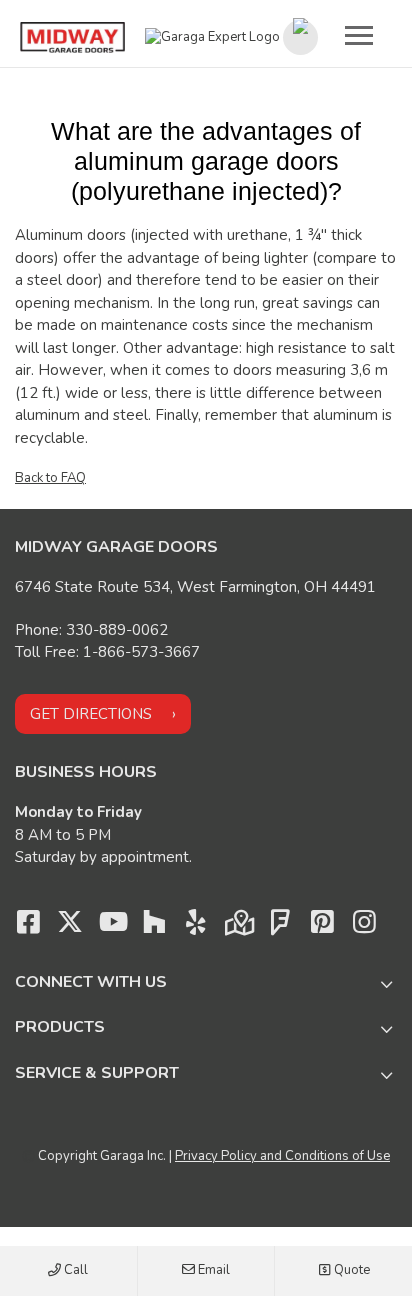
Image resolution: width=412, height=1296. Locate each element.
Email (212, 1270)
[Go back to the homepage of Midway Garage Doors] (72, 38)
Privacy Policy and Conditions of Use (282, 1156)
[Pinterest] (322, 927)
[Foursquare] (280, 927)
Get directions (91, 714)
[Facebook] (28, 927)
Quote (350, 1270)
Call (74, 1270)
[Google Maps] (238, 927)
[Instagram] (364, 927)
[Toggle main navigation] (359, 35)
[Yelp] (196, 927)
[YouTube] (112, 927)
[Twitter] (70, 927)
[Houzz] (154, 927)
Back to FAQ (50, 478)
